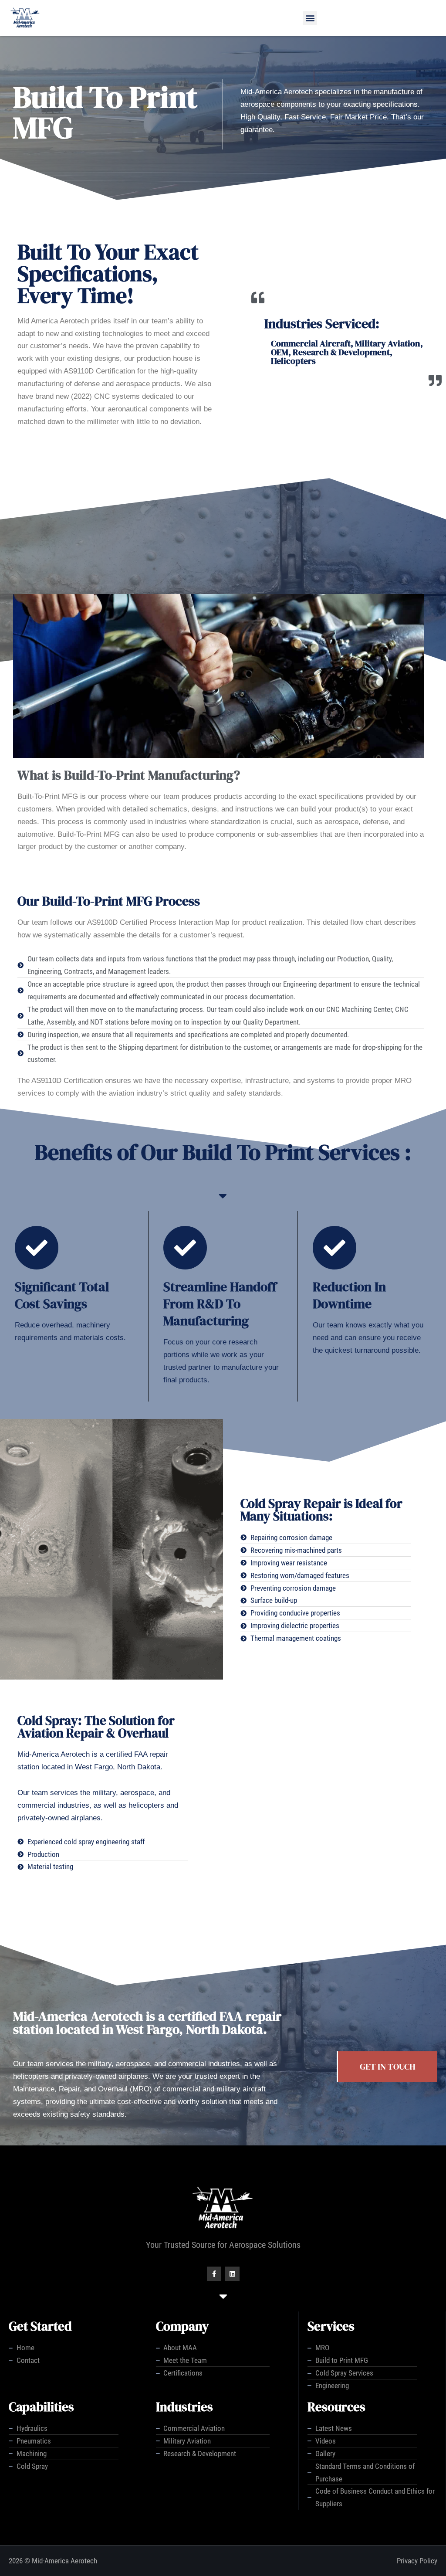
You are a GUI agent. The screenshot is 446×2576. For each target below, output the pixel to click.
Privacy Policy (417, 2561)
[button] (310, 18)
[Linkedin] (232, 2274)
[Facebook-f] (214, 2274)
